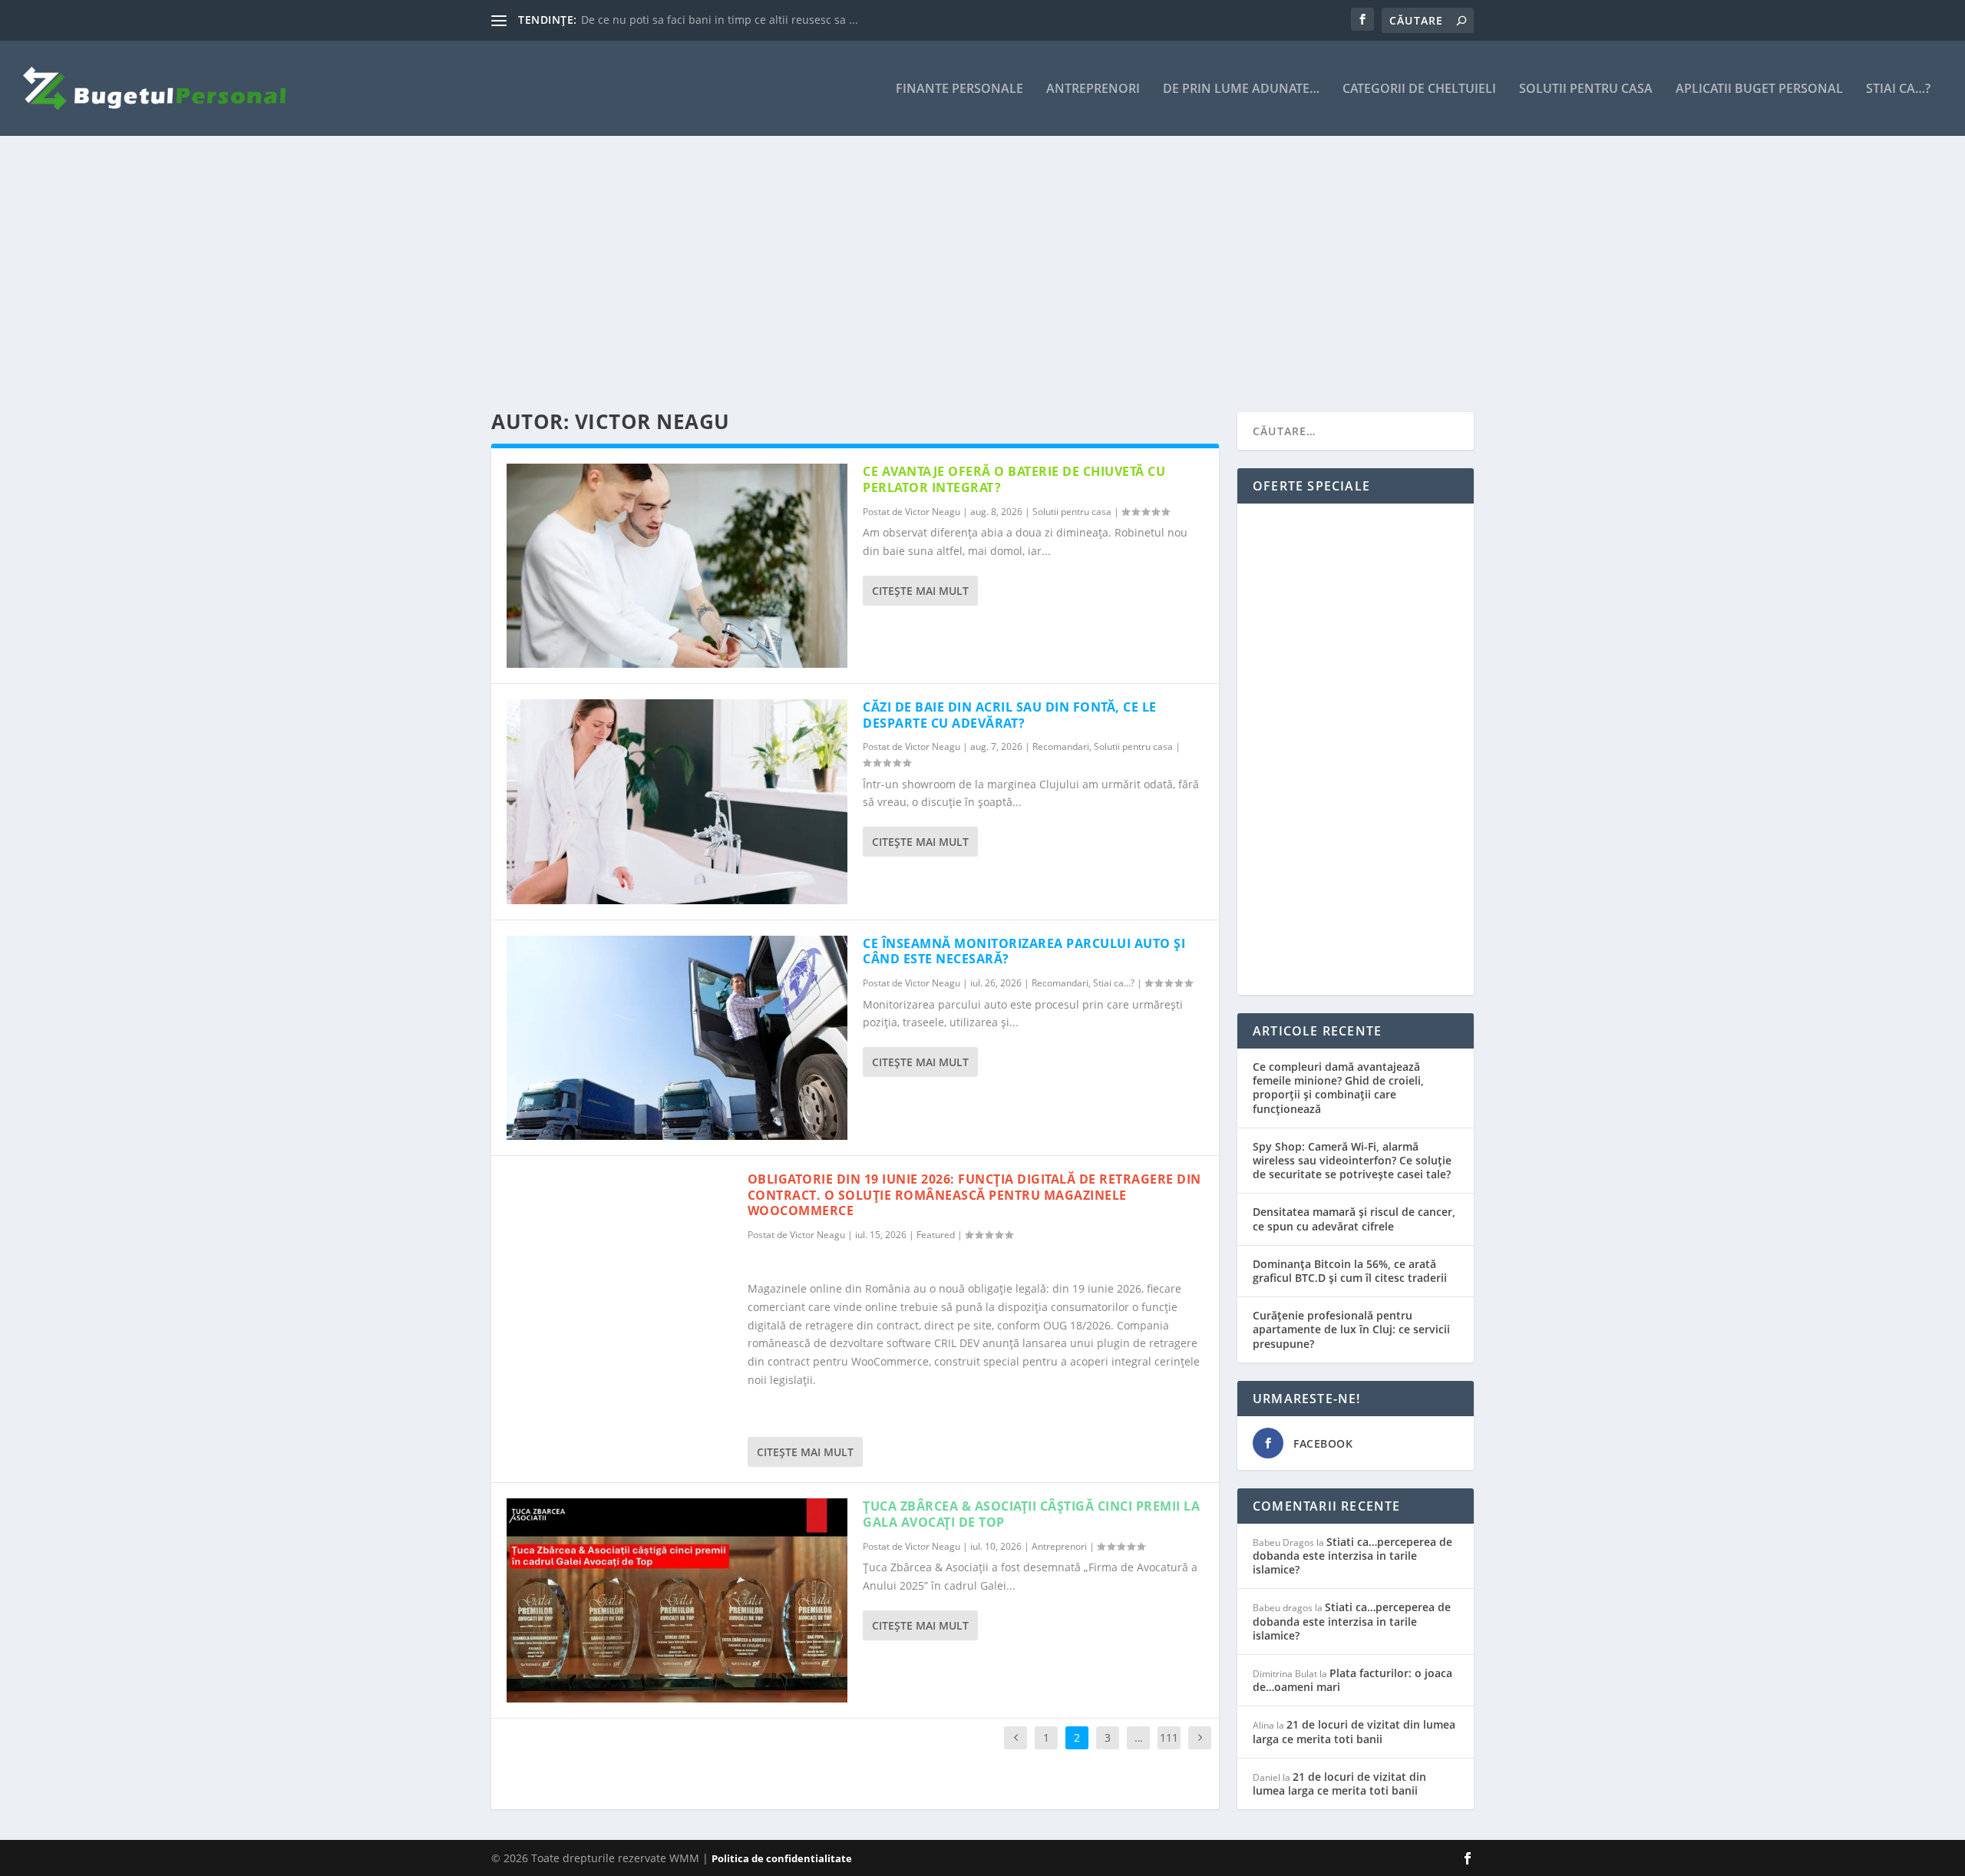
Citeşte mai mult (920, 591)
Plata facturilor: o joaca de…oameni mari (1352, 1680)
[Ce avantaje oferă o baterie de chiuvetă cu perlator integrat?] (677, 566)
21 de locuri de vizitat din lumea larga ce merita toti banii (1354, 1731)
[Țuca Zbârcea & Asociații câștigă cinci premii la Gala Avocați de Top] (677, 1600)
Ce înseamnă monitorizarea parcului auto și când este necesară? (1024, 951)
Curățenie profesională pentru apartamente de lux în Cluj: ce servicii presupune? (1351, 1329)
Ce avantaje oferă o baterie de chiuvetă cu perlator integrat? (1014, 479)
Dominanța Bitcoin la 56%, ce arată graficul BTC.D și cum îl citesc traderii (1350, 1271)
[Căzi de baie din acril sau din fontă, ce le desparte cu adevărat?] (677, 801)
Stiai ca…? (1898, 89)
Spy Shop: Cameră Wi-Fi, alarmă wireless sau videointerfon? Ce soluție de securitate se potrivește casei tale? (1352, 1160)
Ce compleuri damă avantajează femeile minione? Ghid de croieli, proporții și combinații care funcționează (1338, 1088)
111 (1169, 1737)
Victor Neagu (933, 512)
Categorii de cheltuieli (1419, 89)
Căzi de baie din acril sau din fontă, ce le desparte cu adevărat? (1010, 715)
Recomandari (1061, 746)
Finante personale (959, 89)
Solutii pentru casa (1586, 89)
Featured (936, 1235)
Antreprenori (1093, 89)
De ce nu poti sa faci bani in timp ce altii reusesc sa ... (720, 20)
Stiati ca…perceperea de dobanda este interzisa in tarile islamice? (1352, 1556)
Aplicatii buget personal (1759, 89)
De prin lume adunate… (1241, 89)
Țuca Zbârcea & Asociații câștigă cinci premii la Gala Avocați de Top (1031, 1514)
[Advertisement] (952, 274)
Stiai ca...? (1114, 983)
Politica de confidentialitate (782, 1858)
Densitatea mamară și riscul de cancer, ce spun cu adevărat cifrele (1354, 1219)
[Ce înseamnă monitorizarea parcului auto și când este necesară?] (677, 1038)
